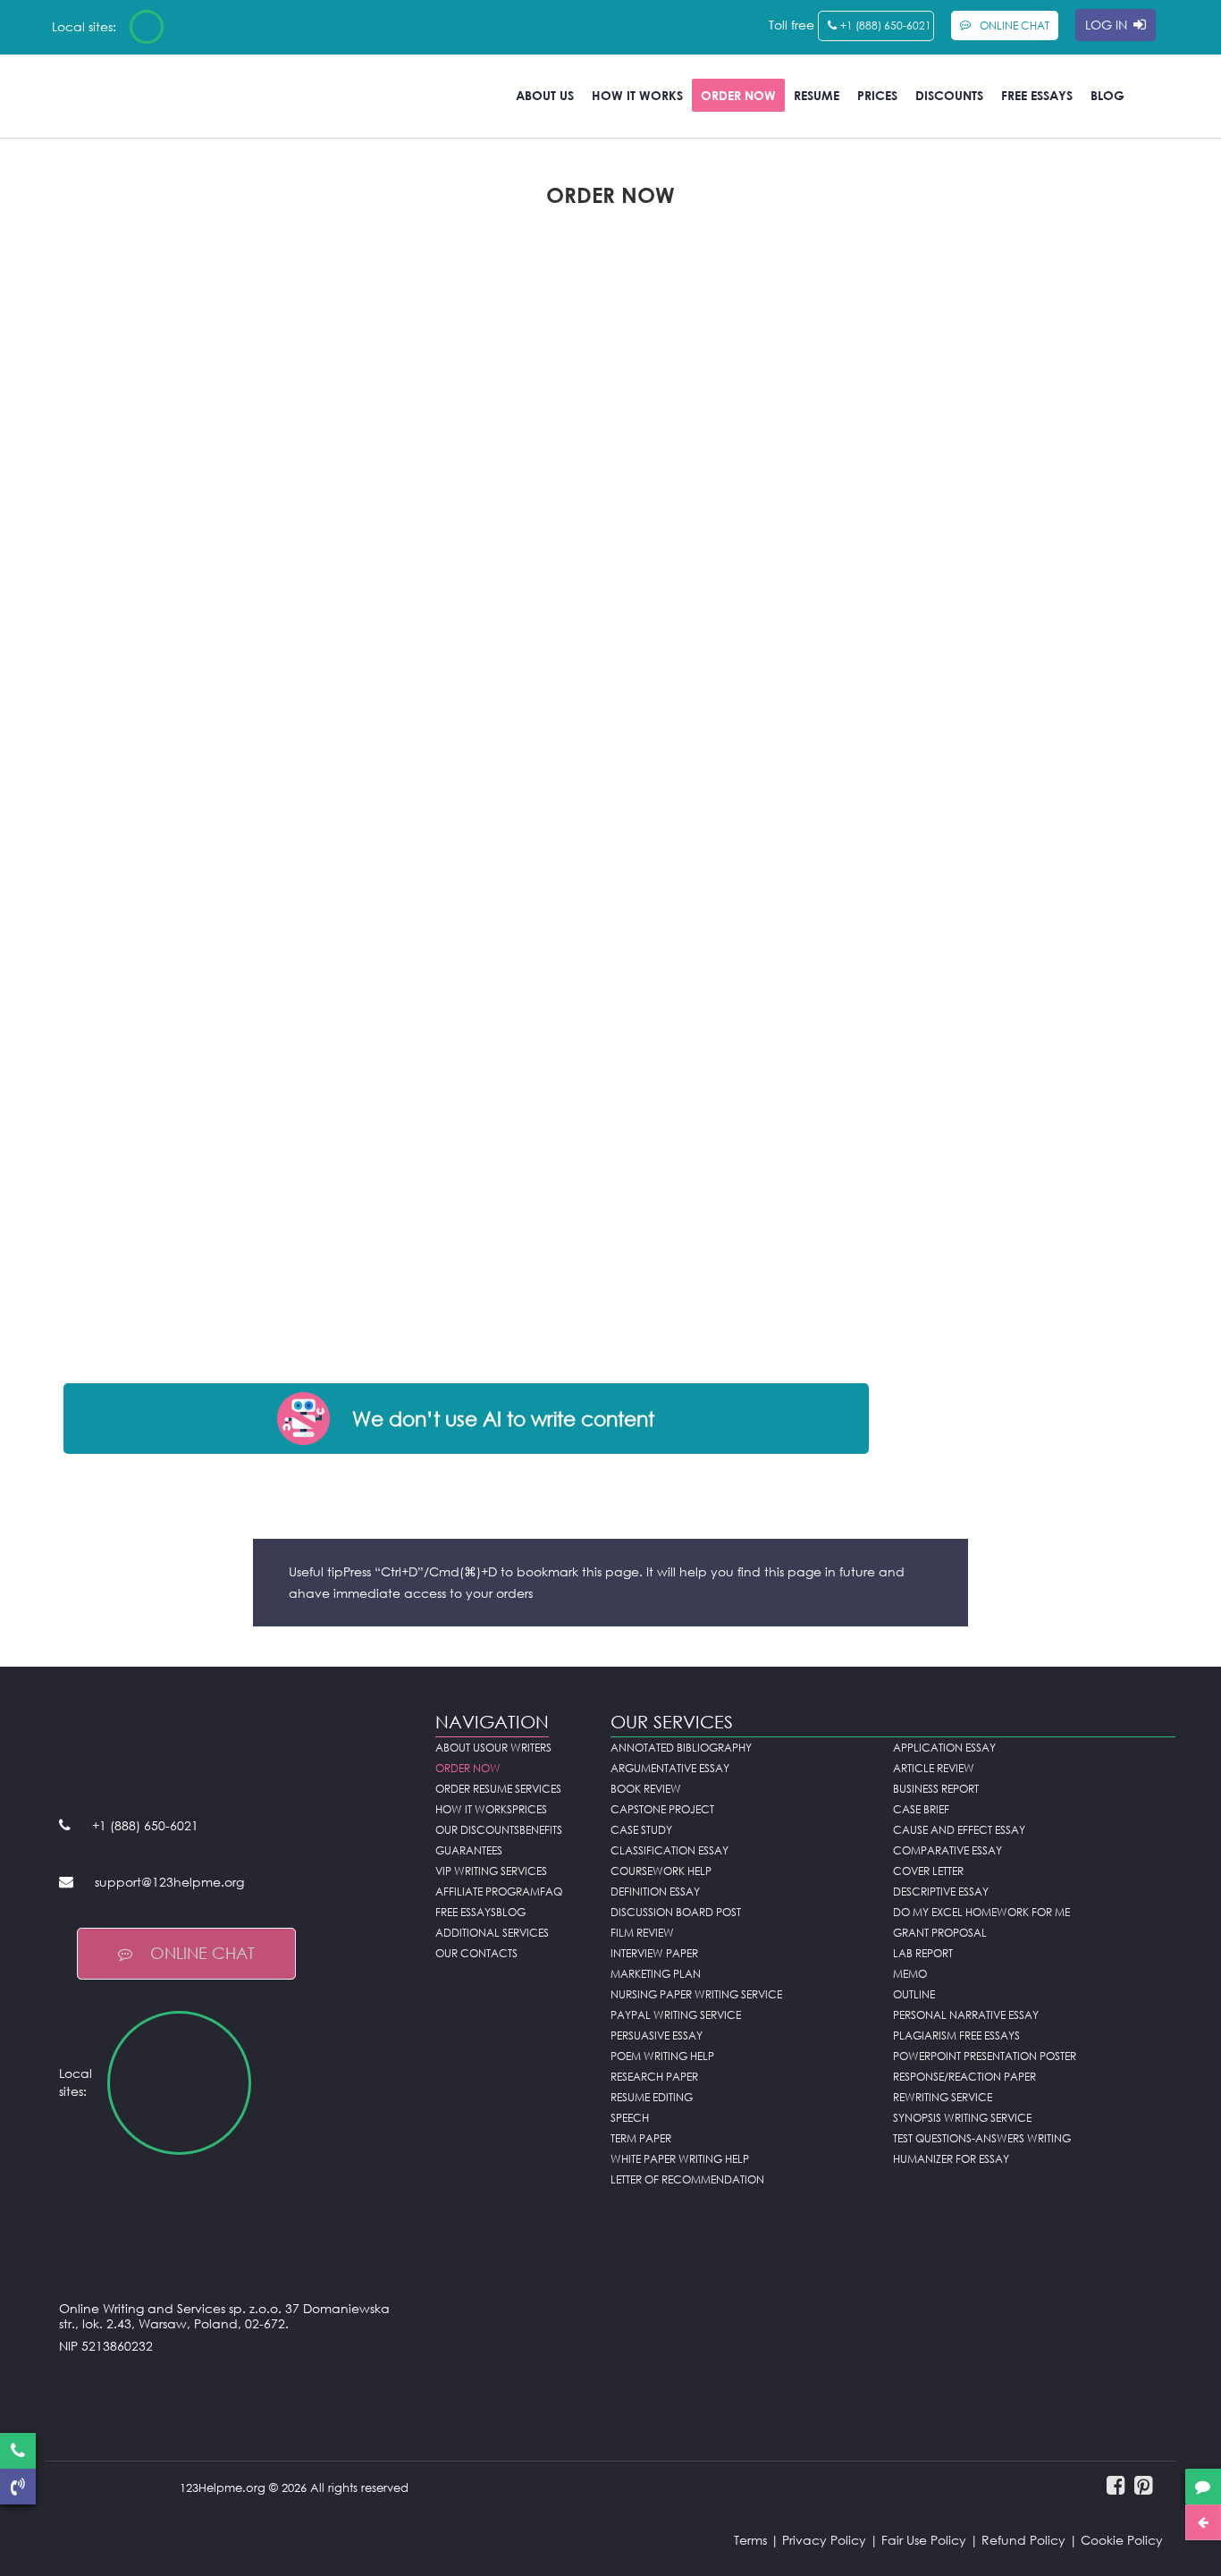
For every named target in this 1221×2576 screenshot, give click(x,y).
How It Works (637, 95)
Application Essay (944, 1748)
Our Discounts (477, 1830)
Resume (817, 95)
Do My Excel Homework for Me (981, 1912)
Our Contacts (476, 1953)
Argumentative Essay (670, 1768)
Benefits (541, 1830)
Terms (750, 2540)
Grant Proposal (940, 1933)
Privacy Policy (824, 2540)
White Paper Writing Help (680, 2159)
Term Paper (641, 2138)
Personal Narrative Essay (966, 2015)
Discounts (949, 95)
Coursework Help (661, 1871)
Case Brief (921, 1809)
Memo (910, 1974)
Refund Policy (1023, 2540)
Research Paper (654, 2077)
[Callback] (18, 2487)
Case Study (641, 1830)
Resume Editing (652, 2097)
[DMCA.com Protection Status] (234, 2390)
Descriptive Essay (941, 1892)
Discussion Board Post (676, 1912)
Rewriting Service (943, 2097)
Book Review (646, 1789)
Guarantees (469, 1850)
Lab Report (923, 1953)
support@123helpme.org (169, 1882)
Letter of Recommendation (687, 2179)
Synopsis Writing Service (962, 2118)
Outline (914, 1994)
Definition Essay (655, 1892)
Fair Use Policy (924, 2540)
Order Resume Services (498, 1789)
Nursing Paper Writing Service (696, 1994)
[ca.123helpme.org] (194, 27)
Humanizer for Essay (951, 2159)
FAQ (551, 1892)
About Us (545, 95)
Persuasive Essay (657, 2035)
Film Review (642, 1933)
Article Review (934, 1768)
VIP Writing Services (491, 1871)
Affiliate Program (488, 1892)
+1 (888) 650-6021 (886, 25)
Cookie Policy (1122, 2540)
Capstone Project (662, 1809)
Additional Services (492, 1933)
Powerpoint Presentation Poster (985, 2056)
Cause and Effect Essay (959, 1830)
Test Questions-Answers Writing (982, 2138)
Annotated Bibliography (681, 1748)
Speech (630, 2118)
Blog (1107, 95)
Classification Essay (669, 1850)
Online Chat (202, 1953)
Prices (877, 95)
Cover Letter (928, 1871)
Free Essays (1037, 95)
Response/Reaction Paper (964, 2077)
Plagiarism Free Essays (956, 2035)
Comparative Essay (947, 1850)
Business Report (936, 1789)
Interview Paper (654, 1953)
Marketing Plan (656, 1974)
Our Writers (518, 1748)
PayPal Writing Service (676, 2015)
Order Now (738, 95)
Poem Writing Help (662, 2056)
